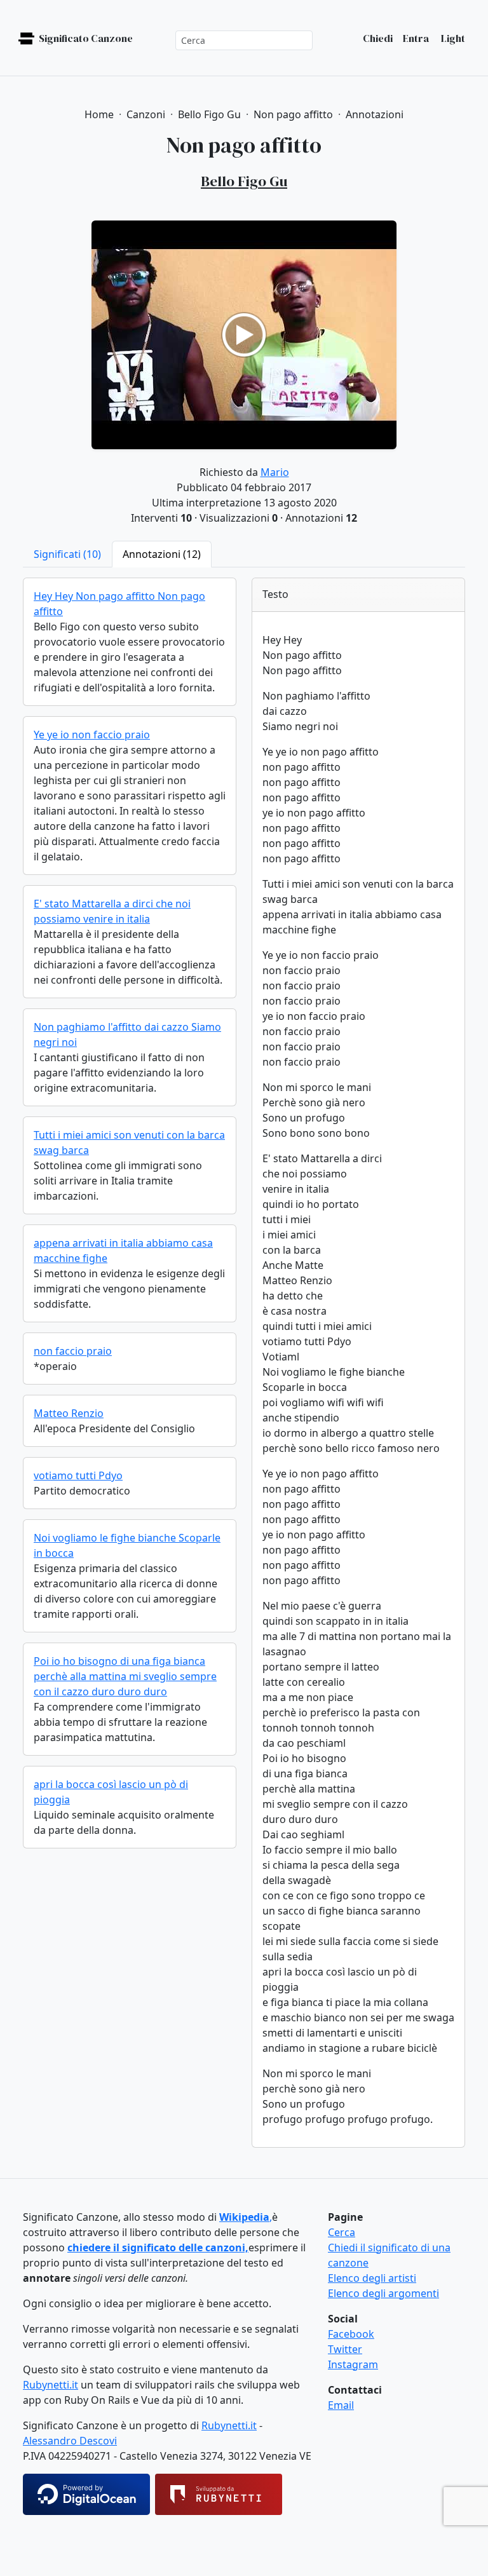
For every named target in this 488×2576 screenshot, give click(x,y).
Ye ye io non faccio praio (92, 735)
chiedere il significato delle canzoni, (158, 2247)
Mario (275, 472)
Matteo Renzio (69, 1413)
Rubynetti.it (51, 2385)
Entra (416, 38)
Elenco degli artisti (372, 2278)
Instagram (353, 2364)
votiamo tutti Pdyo (78, 1475)
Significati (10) (67, 554)
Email (341, 2405)
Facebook (351, 2334)
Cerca (342, 2232)
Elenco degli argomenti (383, 2293)
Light (452, 38)
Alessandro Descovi (70, 2441)
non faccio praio (73, 1351)
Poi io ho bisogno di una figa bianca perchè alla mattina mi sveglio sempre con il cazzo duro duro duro (125, 1676)
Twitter (345, 2349)
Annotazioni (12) (162, 554)
